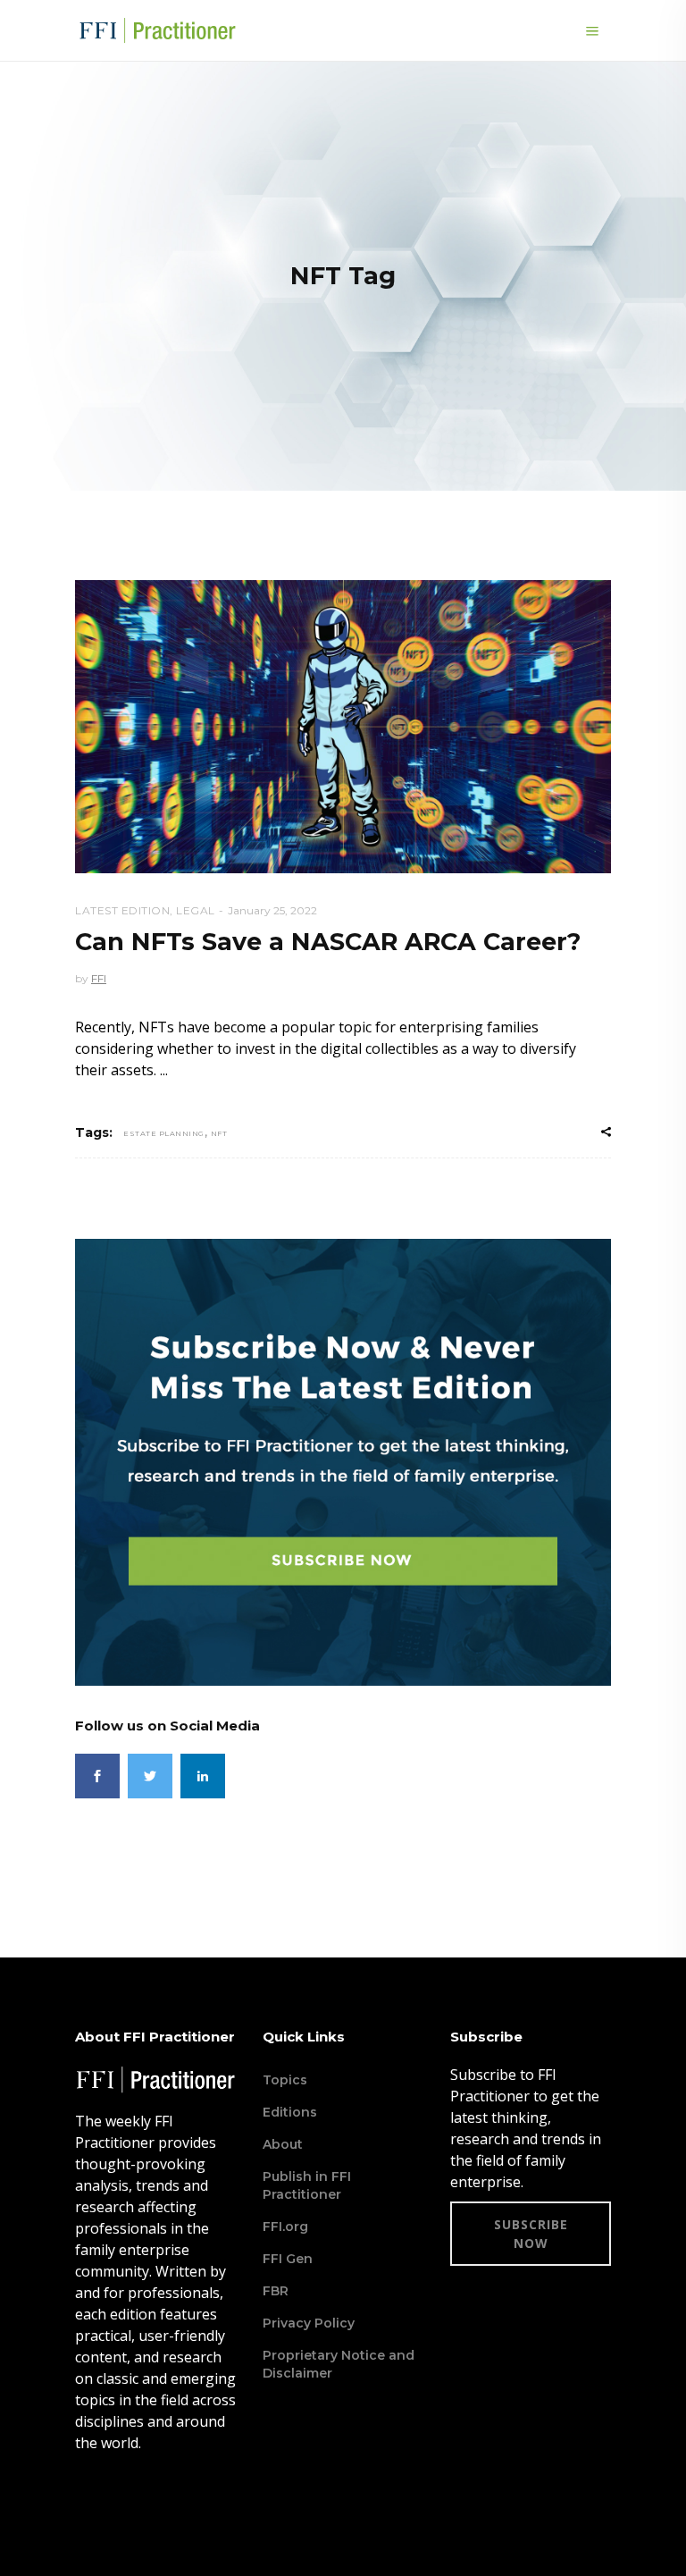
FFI (99, 978)
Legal (196, 910)
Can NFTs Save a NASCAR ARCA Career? (328, 942)
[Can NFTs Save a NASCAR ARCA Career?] (343, 727)
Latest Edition (122, 910)
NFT (219, 1133)
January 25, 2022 (272, 910)
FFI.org (285, 2227)
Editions (290, 2112)
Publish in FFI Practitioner (307, 2185)
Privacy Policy (309, 2323)
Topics (285, 2080)
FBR (276, 2291)
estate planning (164, 1133)
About (283, 2144)
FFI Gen (288, 2259)
